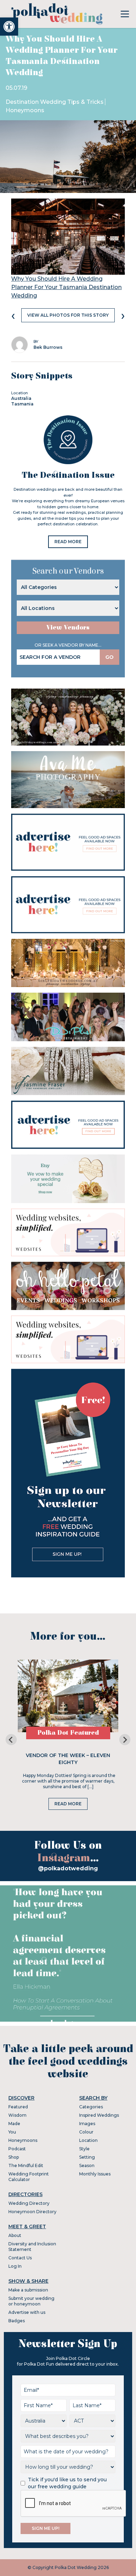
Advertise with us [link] (27, 2312)
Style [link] (84, 2149)
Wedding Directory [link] (29, 2203)
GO (109, 657)
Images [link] (87, 2124)
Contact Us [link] (20, 2258)
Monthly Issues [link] (95, 2174)
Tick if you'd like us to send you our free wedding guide (67, 2483)
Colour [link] (86, 2132)
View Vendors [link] (68, 628)
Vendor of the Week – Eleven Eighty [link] (68, 1759)
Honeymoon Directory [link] (32, 2212)
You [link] (12, 2132)
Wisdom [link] (17, 2115)
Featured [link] (18, 2107)
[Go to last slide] (11, 1740)
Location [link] (88, 2140)
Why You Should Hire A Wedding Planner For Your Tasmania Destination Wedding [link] (66, 287)
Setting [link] (87, 2157)
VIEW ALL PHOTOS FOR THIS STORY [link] (68, 315)
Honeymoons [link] (25, 110)
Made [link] (14, 2124)
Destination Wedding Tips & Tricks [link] (55, 102)
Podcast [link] (17, 2149)
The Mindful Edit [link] (26, 2165)
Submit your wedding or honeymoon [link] (31, 2301)
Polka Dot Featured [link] (68, 1733)
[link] (9, 27)
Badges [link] (17, 2321)
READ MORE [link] (68, 542)
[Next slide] (125, 1740)
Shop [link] (14, 2157)
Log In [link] (15, 2266)
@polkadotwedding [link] (68, 1868)
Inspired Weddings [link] (99, 2115)
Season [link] (87, 2165)
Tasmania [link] (22, 404)
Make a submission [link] (28, 2290)
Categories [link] (91, 2107)
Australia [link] (21, 398)
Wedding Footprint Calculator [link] (29, 2177)
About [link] (15, 2235)
